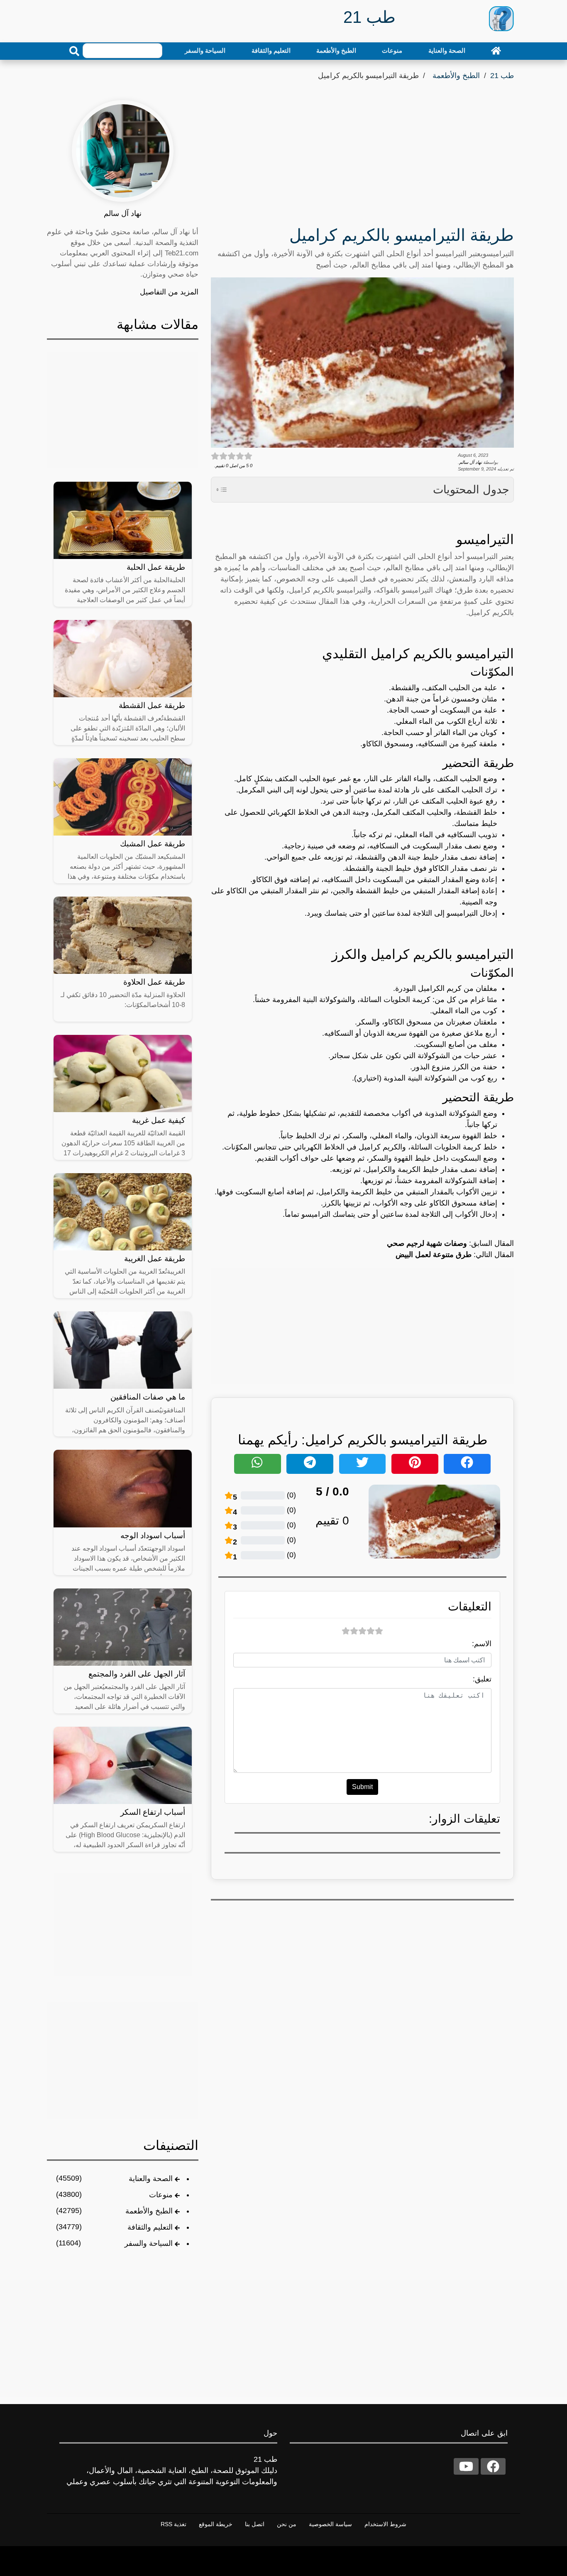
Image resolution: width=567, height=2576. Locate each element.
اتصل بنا (255, 2524)
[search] (74, 51)
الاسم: (482, 1644)
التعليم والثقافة (271, 50)
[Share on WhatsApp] (258, 1464)
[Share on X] (363, 1464)
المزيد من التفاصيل (169, 292)
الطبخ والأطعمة (336, 50)
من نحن (287, 2524)
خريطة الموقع (216, 2524)
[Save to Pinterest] (415, 1464)
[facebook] (493, 2466)
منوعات (392, 50)
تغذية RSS (174, 2524)
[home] (496, 51)
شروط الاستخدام (385, 2524)
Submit (362, 1787)
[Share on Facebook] (467, 1464)
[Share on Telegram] (310, 1464)
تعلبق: (482, 1679)
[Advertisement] (362, 156)
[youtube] (466, 2466)
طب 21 (502, 76)
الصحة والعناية (447, 50)
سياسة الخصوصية (330, 2524)
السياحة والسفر (205, 50)
